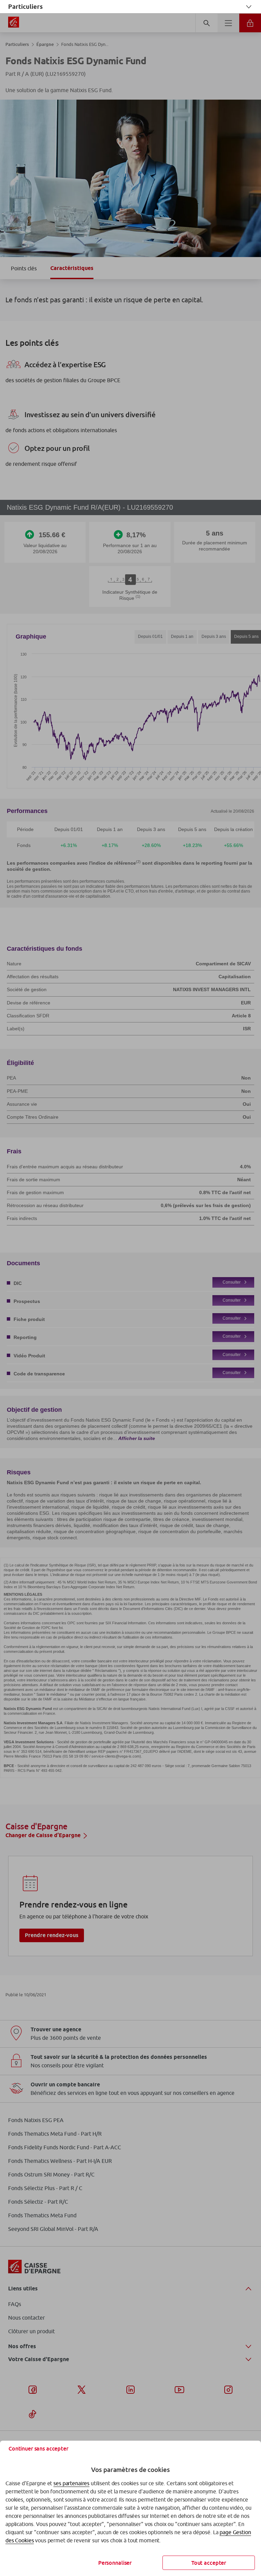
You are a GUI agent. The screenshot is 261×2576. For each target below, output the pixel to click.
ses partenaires (71, 2483)
